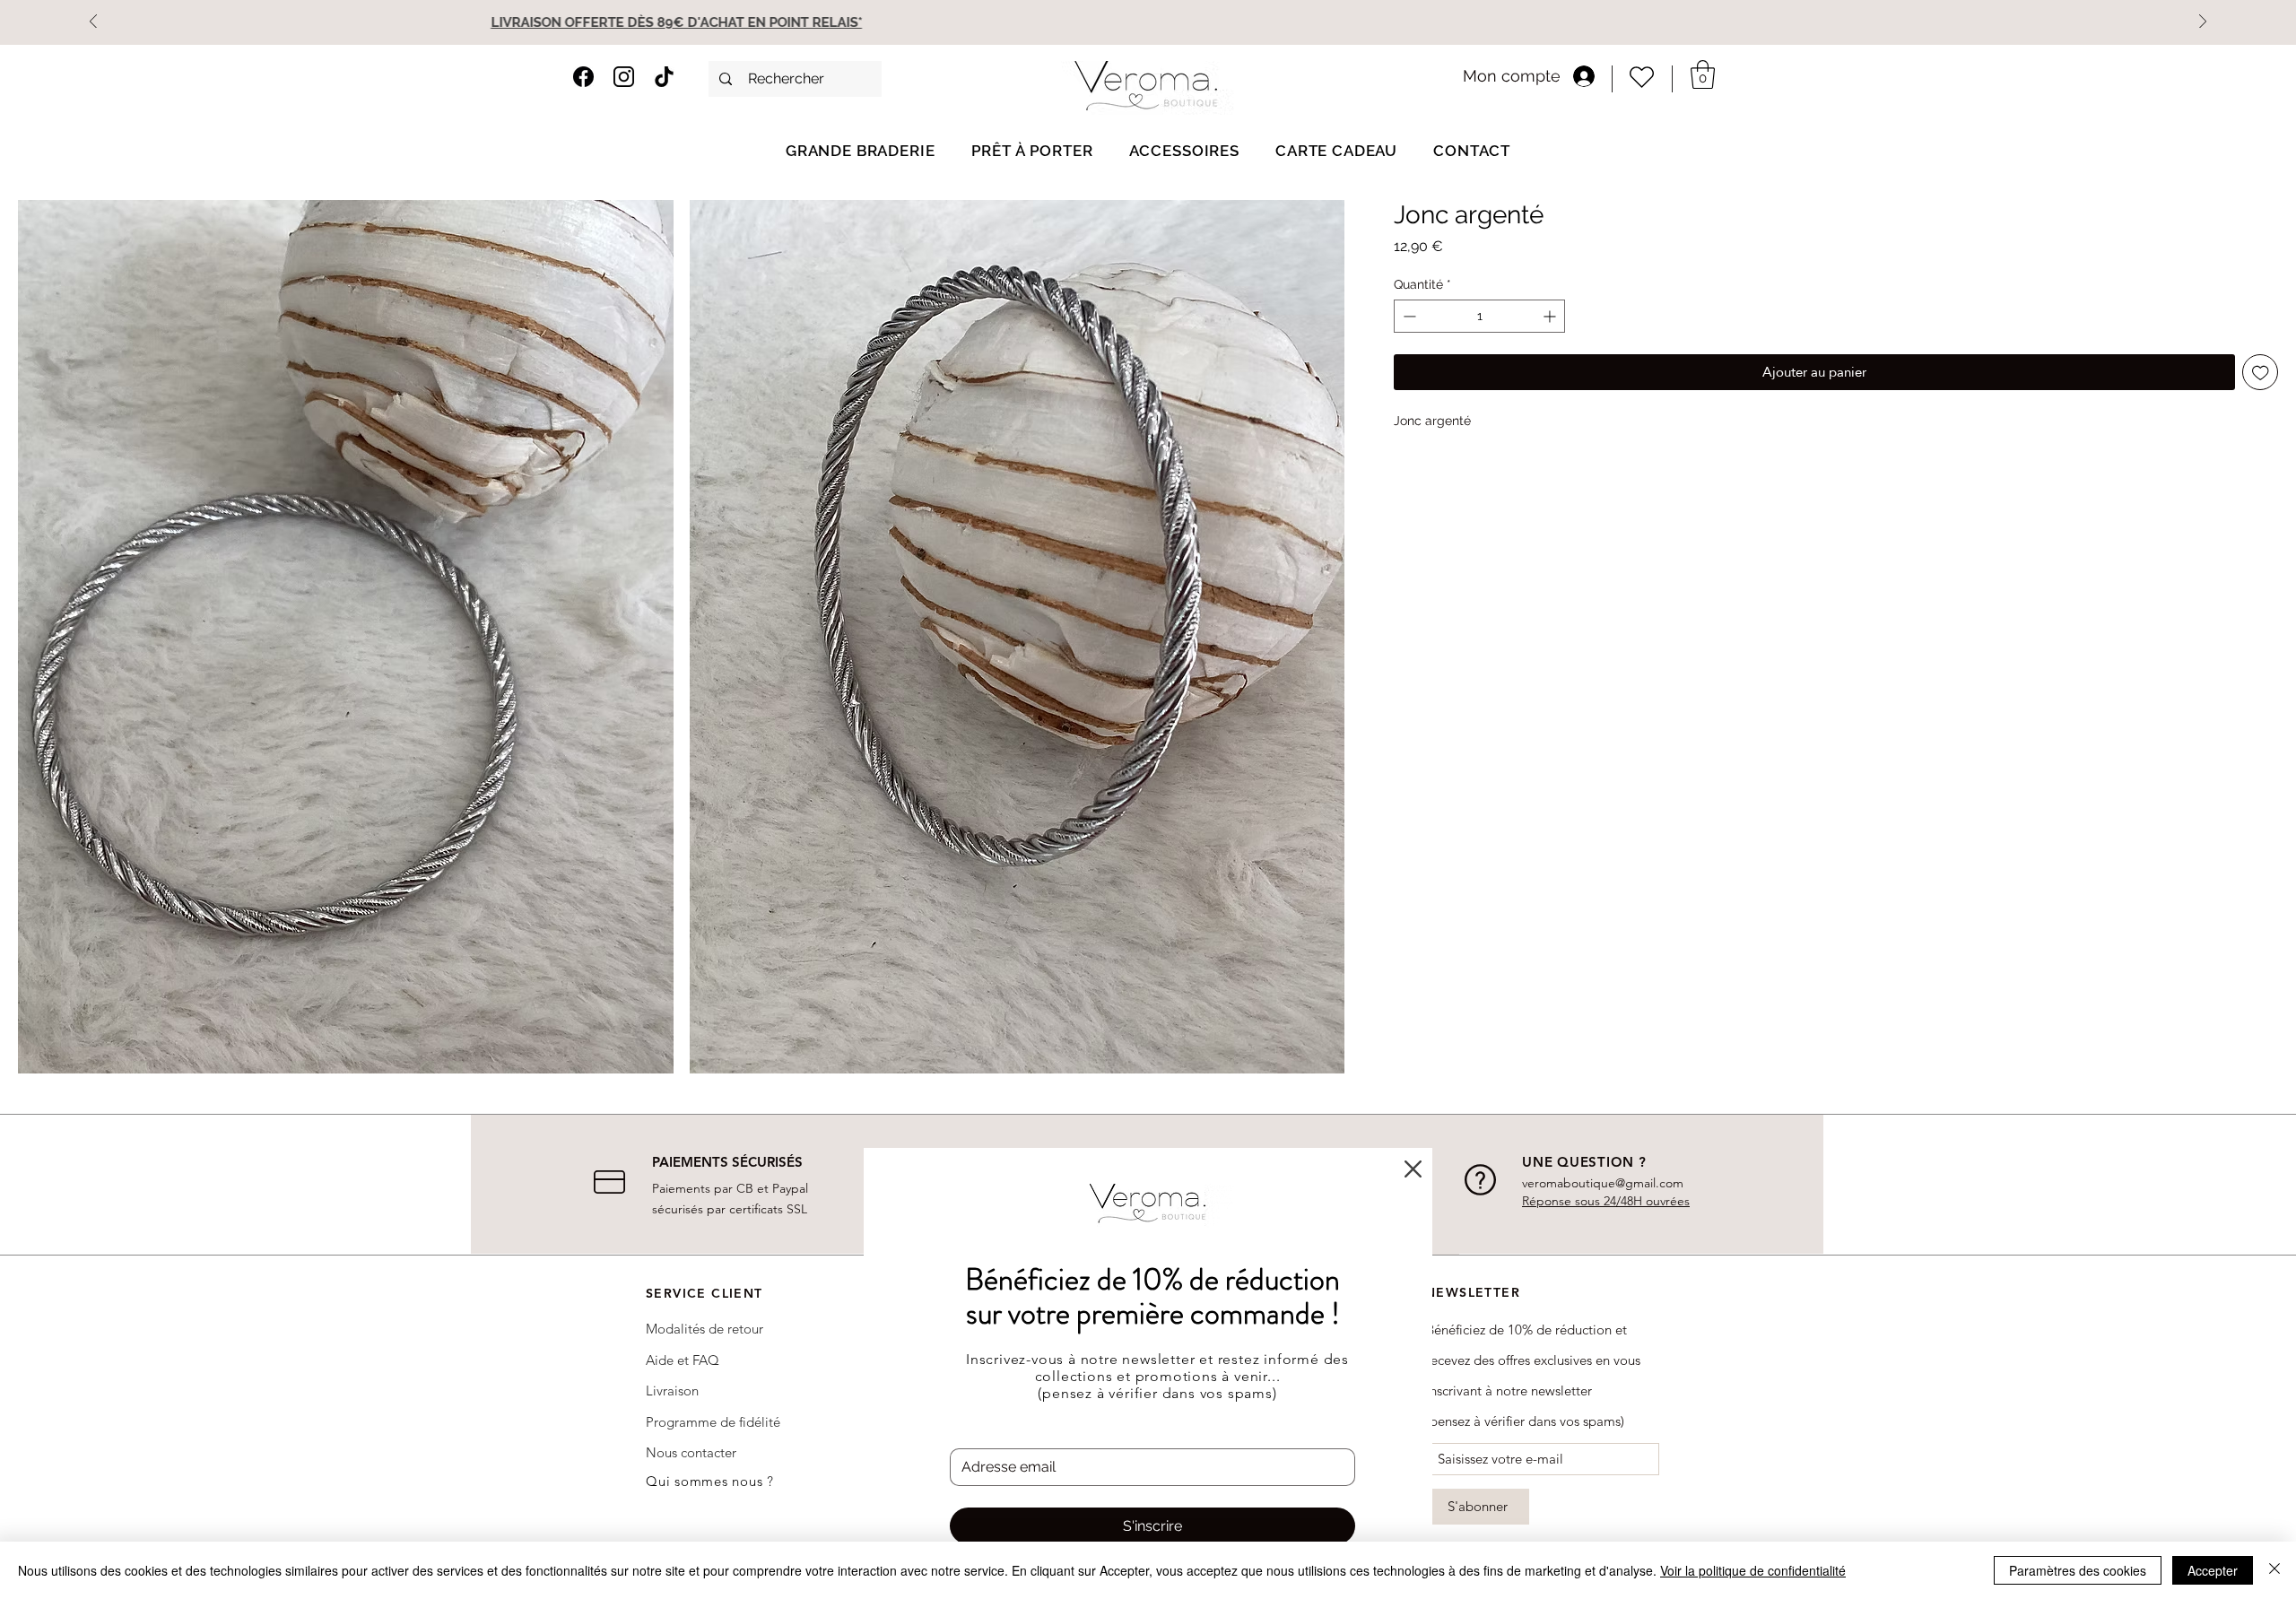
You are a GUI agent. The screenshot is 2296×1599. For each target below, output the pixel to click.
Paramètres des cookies (2078, 1570)
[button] (1413, 1169)
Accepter (2213, 1570)
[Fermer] (2274, 1570)
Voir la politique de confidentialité (1753, 1570)
